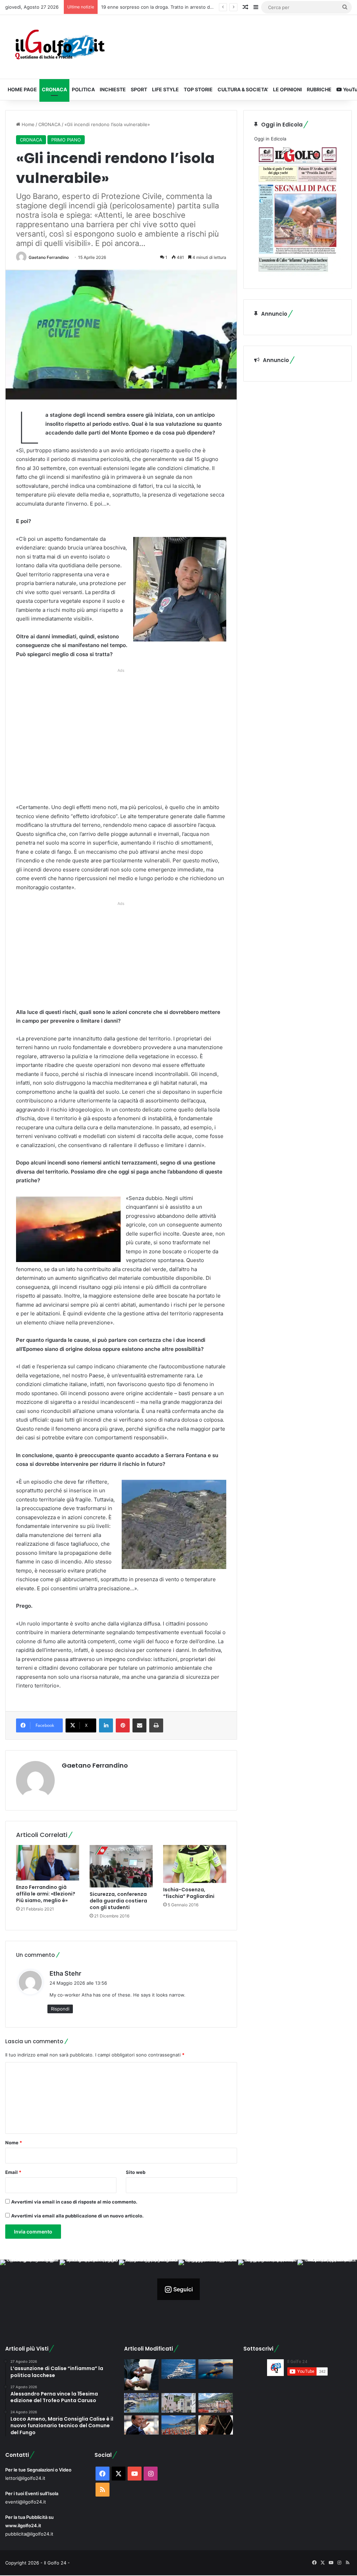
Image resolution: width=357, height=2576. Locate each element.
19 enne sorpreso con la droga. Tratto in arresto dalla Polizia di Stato (176, 7)
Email (13, 2172)
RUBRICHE (319, 89)
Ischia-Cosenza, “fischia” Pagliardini (189, 1893)
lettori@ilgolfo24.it (25, 2478)
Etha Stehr (65, 1973)
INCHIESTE (113, 89)
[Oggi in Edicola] (298, 274)
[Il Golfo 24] (59, 47)
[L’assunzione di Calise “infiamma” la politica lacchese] (178, 2403)
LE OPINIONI (287, 89)
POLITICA (83, 89)
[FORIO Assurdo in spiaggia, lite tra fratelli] (141, 2403)
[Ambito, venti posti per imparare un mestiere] (215, 2425)
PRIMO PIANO (66, 140)
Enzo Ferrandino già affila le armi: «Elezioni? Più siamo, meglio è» (46, 1894)
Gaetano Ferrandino (49, 257)
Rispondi (60, 2009)
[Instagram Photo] (30, 2289)
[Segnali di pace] (215, 2403)
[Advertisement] (121, 738)
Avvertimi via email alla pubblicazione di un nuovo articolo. (77, 2216)
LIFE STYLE (165, 89)
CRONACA (54, 89)
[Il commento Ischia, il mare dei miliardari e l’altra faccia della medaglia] (178, 2369)
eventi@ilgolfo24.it (26, 2502)
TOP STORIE (198, 89)
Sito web (136, 2172)
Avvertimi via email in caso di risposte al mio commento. (74, 2202)
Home (27, 124)
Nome (14, 2143)
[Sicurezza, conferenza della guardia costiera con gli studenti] (121, 1866)
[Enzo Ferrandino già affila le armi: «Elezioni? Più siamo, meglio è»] (48, 1863)
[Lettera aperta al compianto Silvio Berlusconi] (141, 2425)
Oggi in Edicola (270, 139)
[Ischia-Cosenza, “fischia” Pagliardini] (195, 1864)
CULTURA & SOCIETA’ (243, 89)
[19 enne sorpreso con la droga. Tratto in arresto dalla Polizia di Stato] (141, 2375)
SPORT (139, 89)
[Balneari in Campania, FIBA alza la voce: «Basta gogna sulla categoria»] (178, 2425)
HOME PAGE (22, 89)
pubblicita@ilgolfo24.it (29, 2534)
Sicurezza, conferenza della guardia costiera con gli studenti (118, 1901)
